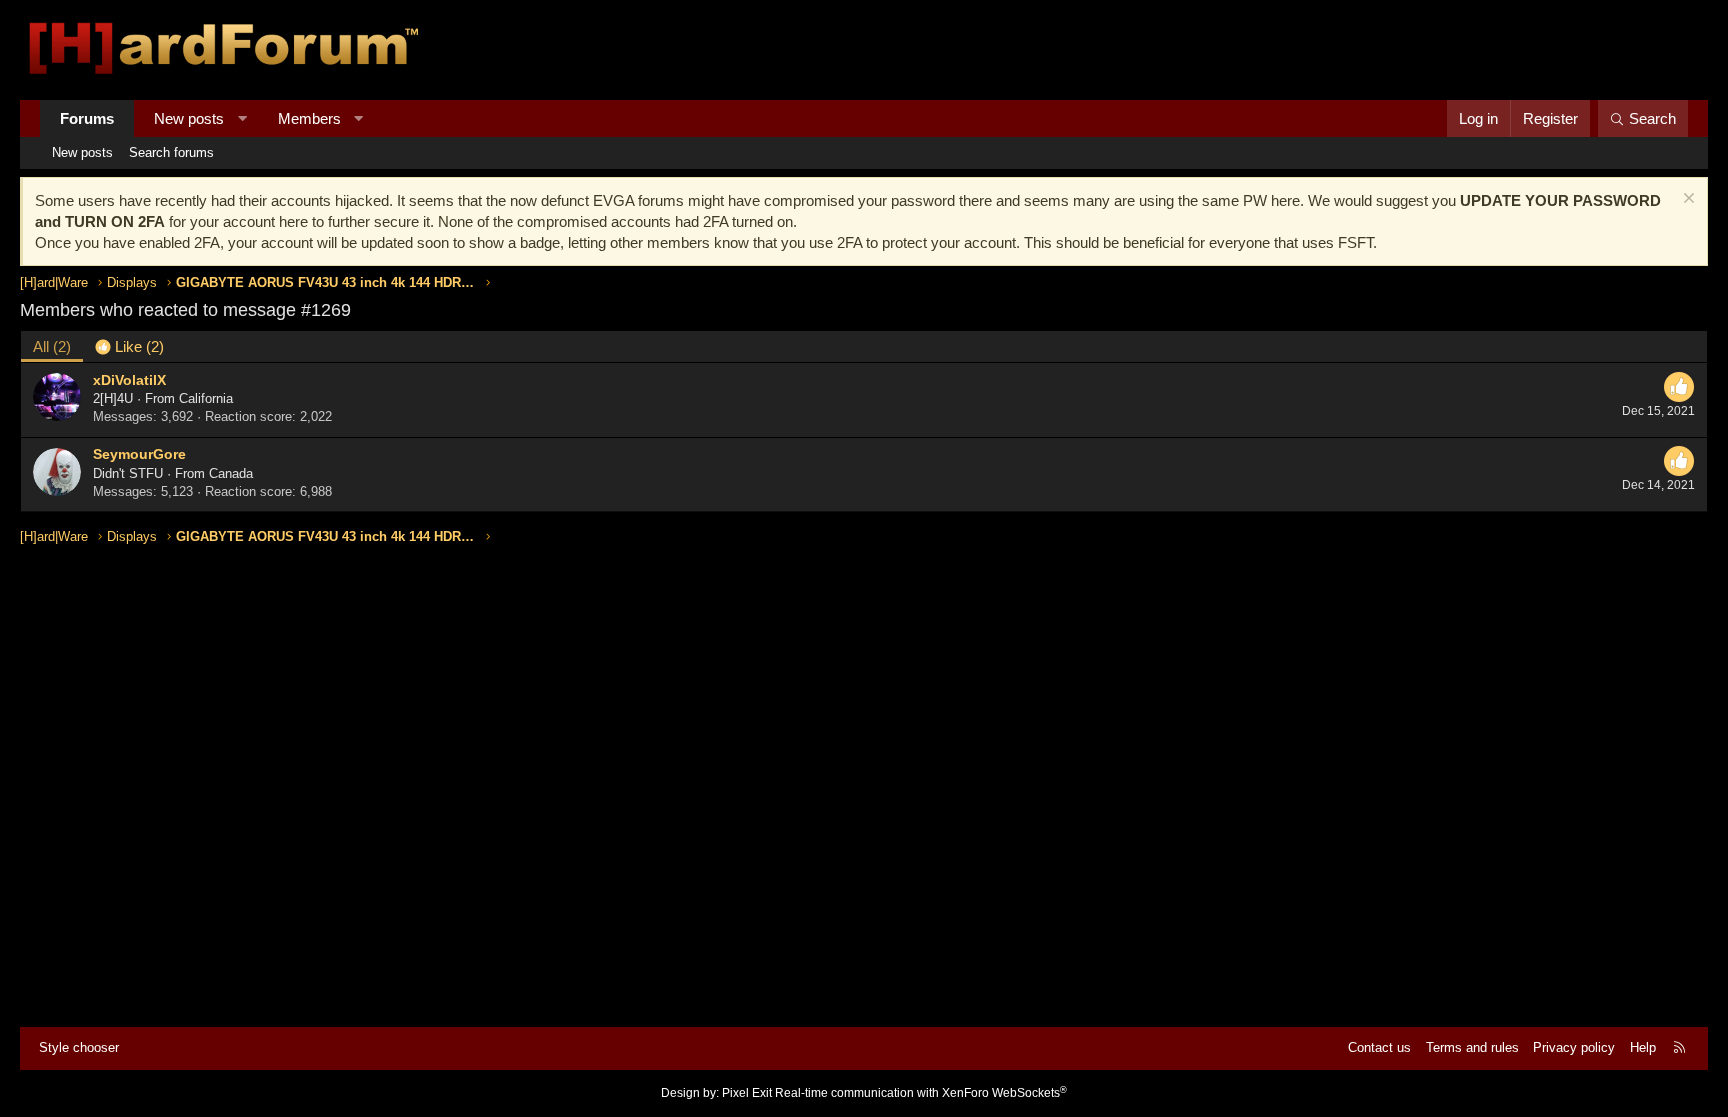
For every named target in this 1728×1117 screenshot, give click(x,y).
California (206, 398)
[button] (242, 118)
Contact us (1379, 1047)
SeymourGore (139, 454)
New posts (189, 118)
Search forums (171, 152)
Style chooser (79, 1047)
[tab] (129, 346)
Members (309, 118)
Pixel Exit (747, 1093)
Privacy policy (1574, 1047)
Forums (87, 118)
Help (1643, 1047)
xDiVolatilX (129, 380)
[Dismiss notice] (1686, 200)
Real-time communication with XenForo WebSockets (921, 1093)
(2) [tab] (52, 346)
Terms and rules (1472, 1047)
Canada (231, 473)
